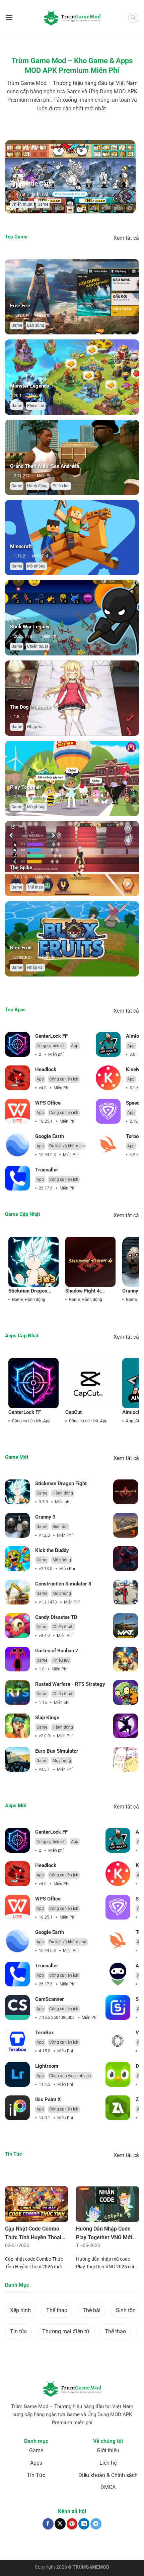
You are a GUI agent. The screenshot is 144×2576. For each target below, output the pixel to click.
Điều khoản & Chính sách (108, 2475)
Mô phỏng (40, 204)
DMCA (108, 2487)
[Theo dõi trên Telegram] (96, 2524)
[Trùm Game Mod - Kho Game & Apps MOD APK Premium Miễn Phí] (72, 18)
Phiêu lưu (36, 406)
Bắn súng (36, 325)
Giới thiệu (108, 2450)
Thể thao (35, 887)
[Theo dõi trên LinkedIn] (84, 2524)
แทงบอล (16, 2545)
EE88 (131, 2545)
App (75, 1046)
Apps (36, 2463)
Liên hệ (108, 2463)
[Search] (133, 18)
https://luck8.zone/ (115, 2548)
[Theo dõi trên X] (60, 2524)
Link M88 (117, 2545)
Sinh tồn (60, 1527)
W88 (16, 2548)
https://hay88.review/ (77, 2548)
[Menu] (9, 18)
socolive (52, 2545)
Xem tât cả (126, 238)
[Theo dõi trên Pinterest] (72, 2524)
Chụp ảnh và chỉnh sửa (70, 2076)
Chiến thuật (38, 646)
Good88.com (72, 2545)
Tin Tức (36, 2475)
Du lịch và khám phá (68, 1146)
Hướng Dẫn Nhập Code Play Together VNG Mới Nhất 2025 (104, 2237)
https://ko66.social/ (39, 2548)
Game (20, 204)
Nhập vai (35, 727)
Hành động (37, 486)
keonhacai (34, 2545)
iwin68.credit (96, 2545)
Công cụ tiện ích (51, 1046)
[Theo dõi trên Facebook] (48, 2524)
